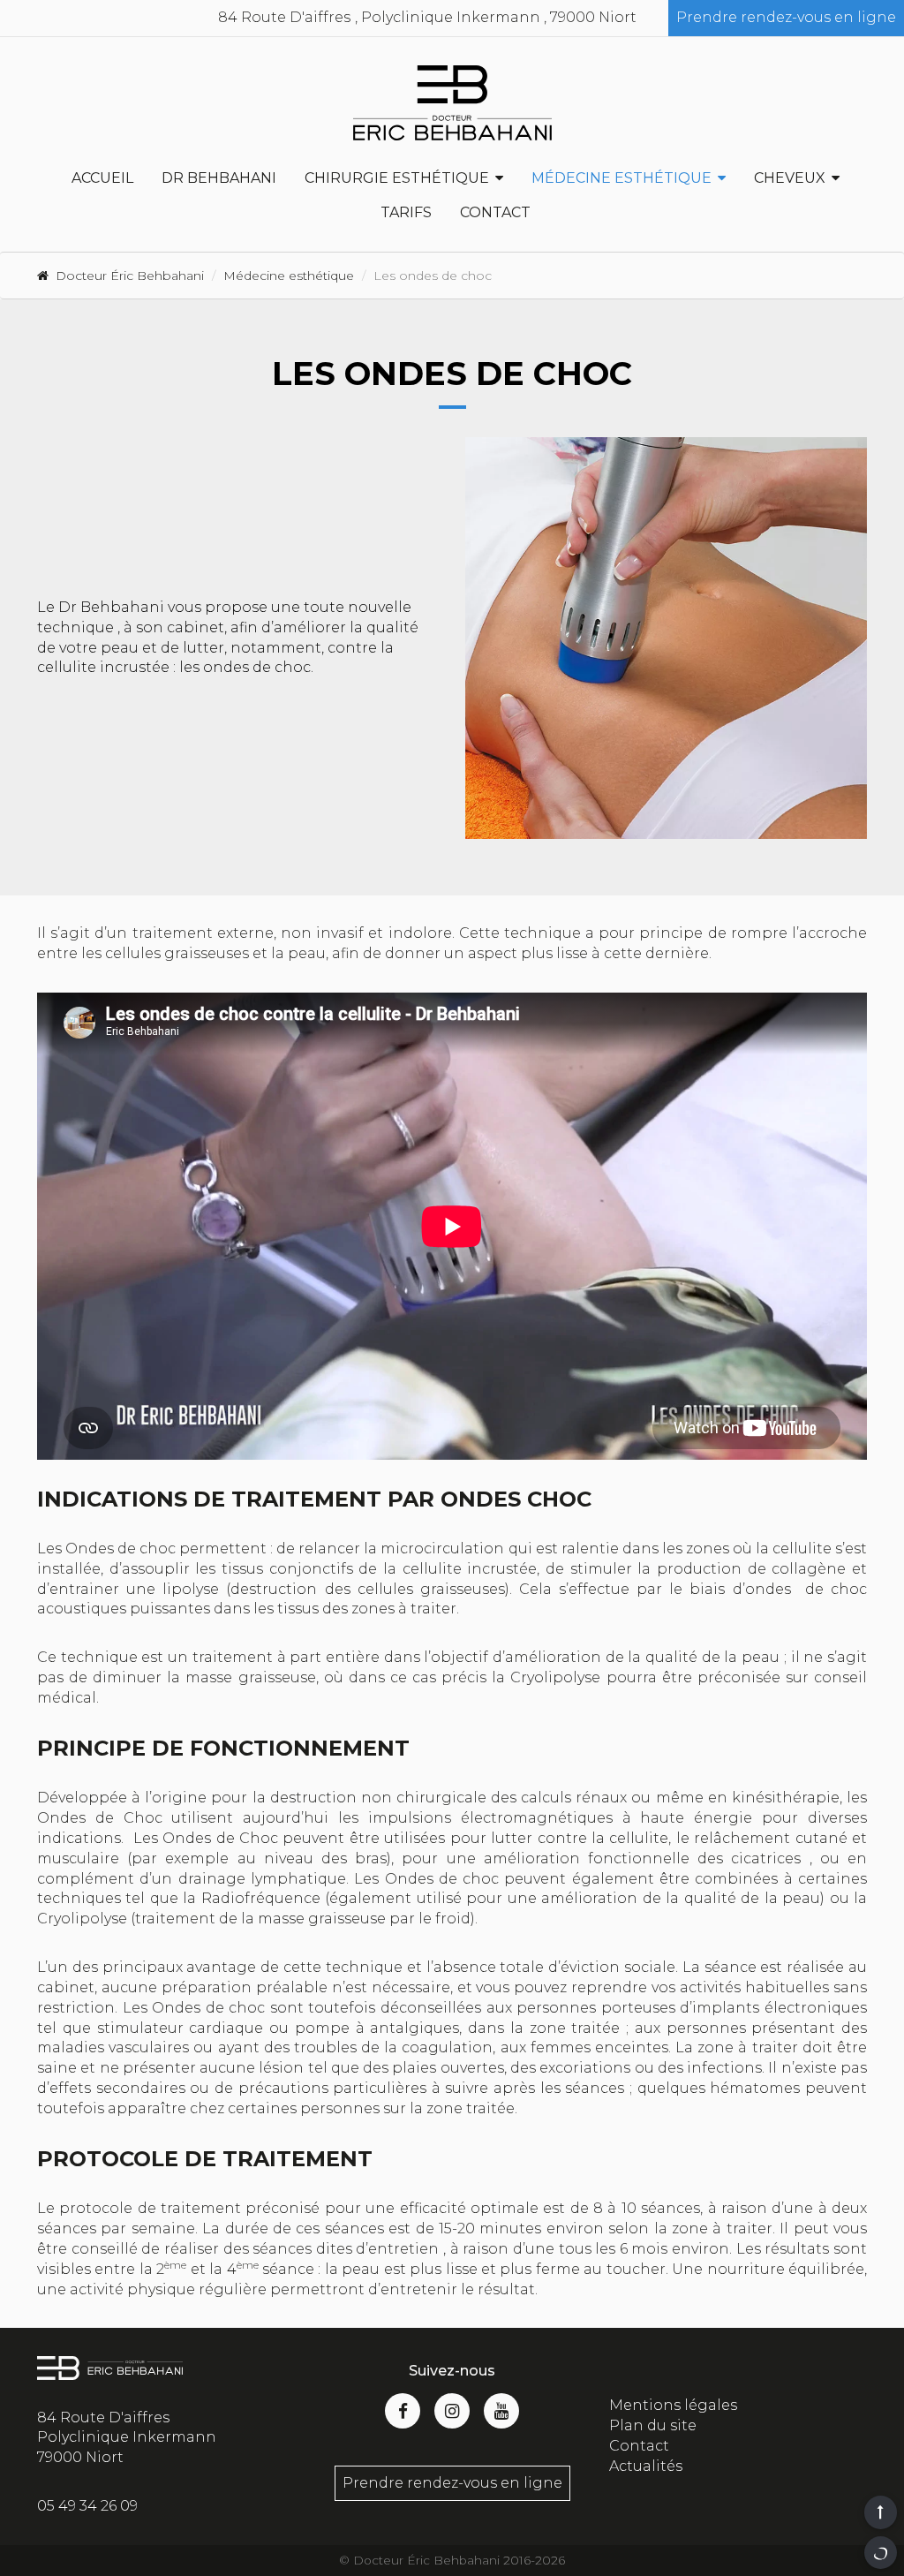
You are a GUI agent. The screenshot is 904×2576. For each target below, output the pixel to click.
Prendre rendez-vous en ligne (786, 17)
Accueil (102, 178)
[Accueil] (452, 103)
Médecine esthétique (621, 178)
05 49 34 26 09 (87, 2506)
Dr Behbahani (219, 178)
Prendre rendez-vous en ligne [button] (452, 2483)
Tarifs (406, 212)
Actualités (646, 2466)
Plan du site (653, 2425)
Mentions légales (673, 2405)
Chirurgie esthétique (397, 178)
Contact (495, 212)
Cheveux (790, 178)
